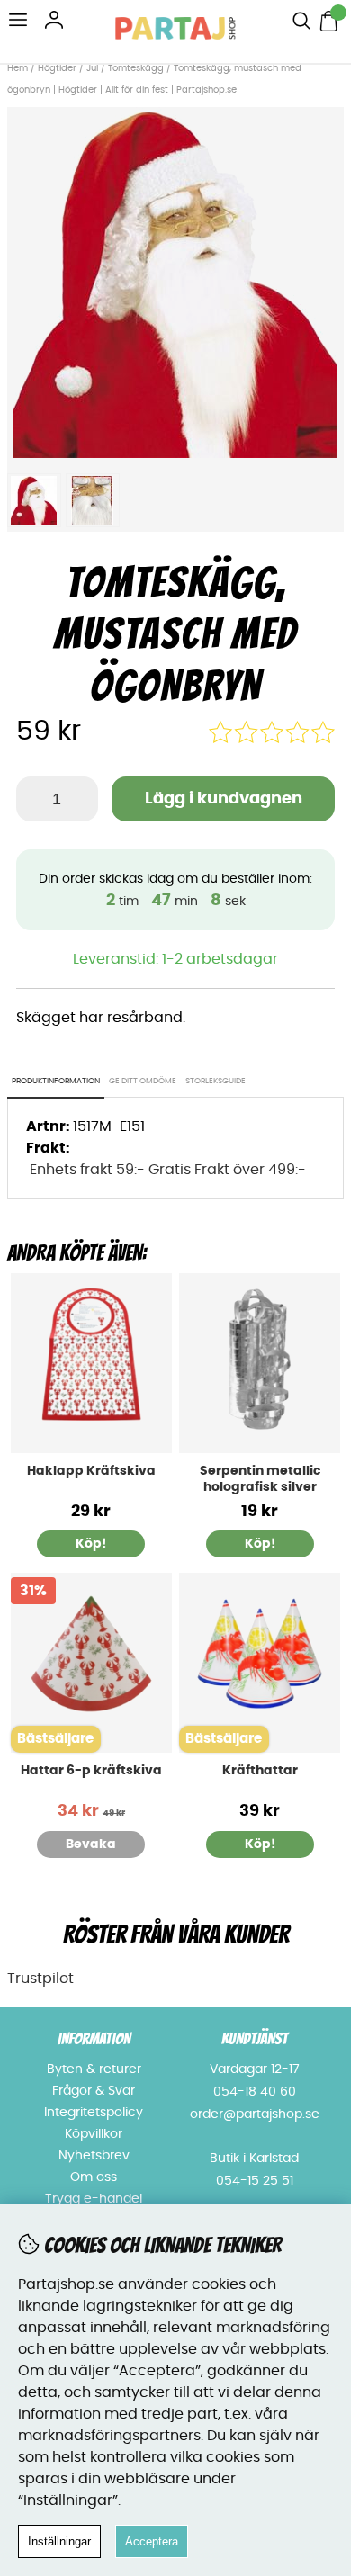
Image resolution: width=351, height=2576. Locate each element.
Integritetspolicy (94, 2113)
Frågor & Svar (94, 2091)
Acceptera (152, 2541)
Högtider (57, 68)
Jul (92, 68)
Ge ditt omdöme (143, 1081)
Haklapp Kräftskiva (91, 1471)
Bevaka (91, 1844)
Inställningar (59, 2541)
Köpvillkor (94, 2134)
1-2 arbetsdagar (220, 959)
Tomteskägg (136, 68)
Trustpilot (40, 1979)
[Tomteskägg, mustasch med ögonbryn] (175, 453)
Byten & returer (94, 2069)
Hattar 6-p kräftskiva (91, 1771)
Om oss (94, 2177)
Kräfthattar (260, 1771)
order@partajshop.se (255, 2114)
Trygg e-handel (94, 2199)
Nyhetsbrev (94, 2156)
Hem (18, 68)
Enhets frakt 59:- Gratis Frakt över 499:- (168, 1170)
